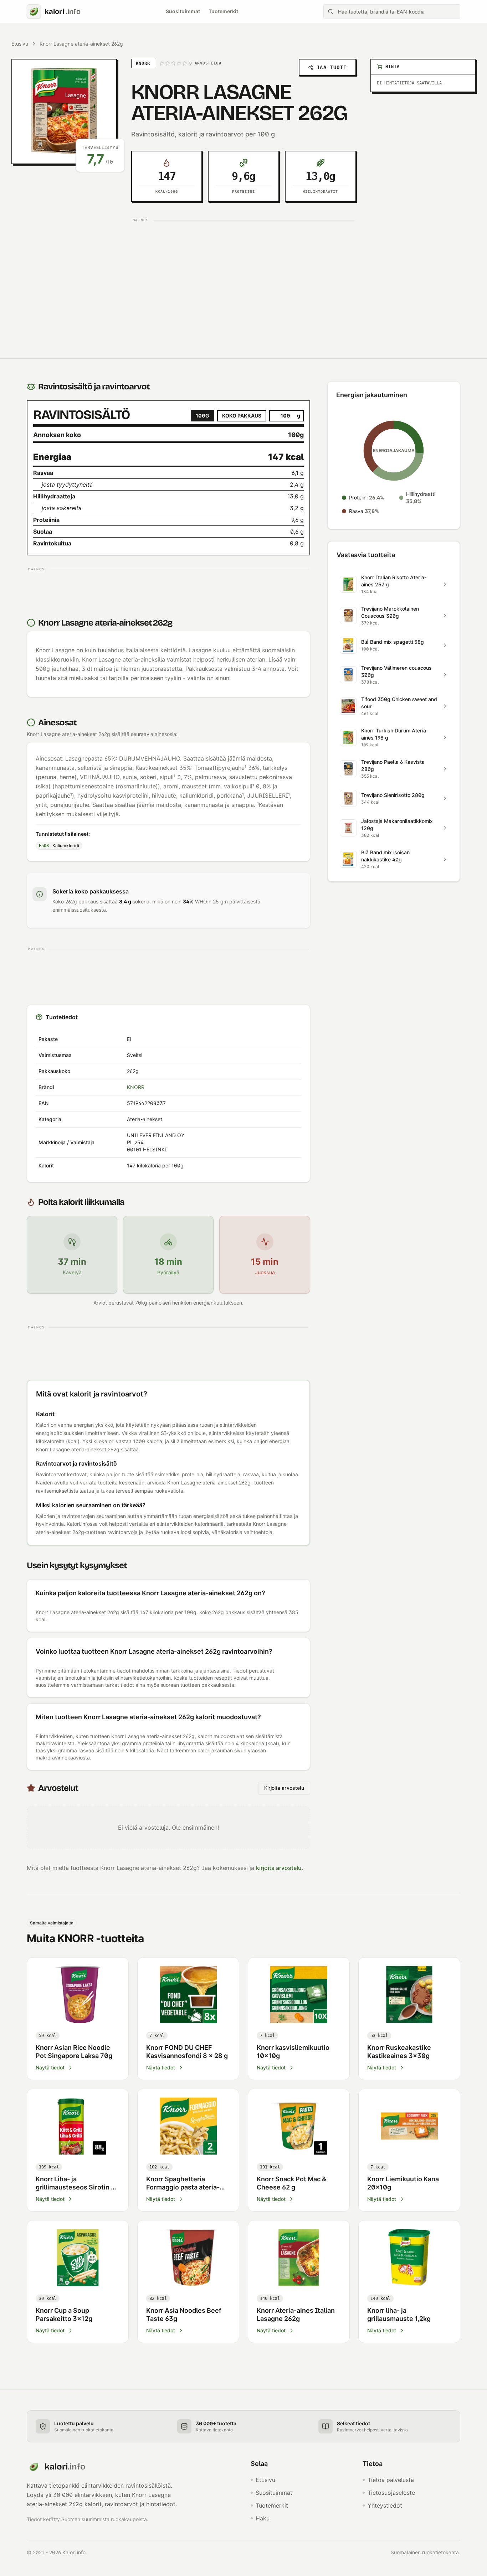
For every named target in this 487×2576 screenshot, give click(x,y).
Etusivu (20, 44)
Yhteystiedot (385, 2505)
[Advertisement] (244, 275)
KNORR (136, 1087)
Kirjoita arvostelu (284, 1788)
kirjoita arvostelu (279, 1868)
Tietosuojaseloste (391, 2493)
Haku (263, 2518)
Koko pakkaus (242, 416)
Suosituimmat (183, 11)
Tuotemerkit (223, 11)
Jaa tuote (332, 67)
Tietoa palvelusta (391, 2480)
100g (203, 416)
